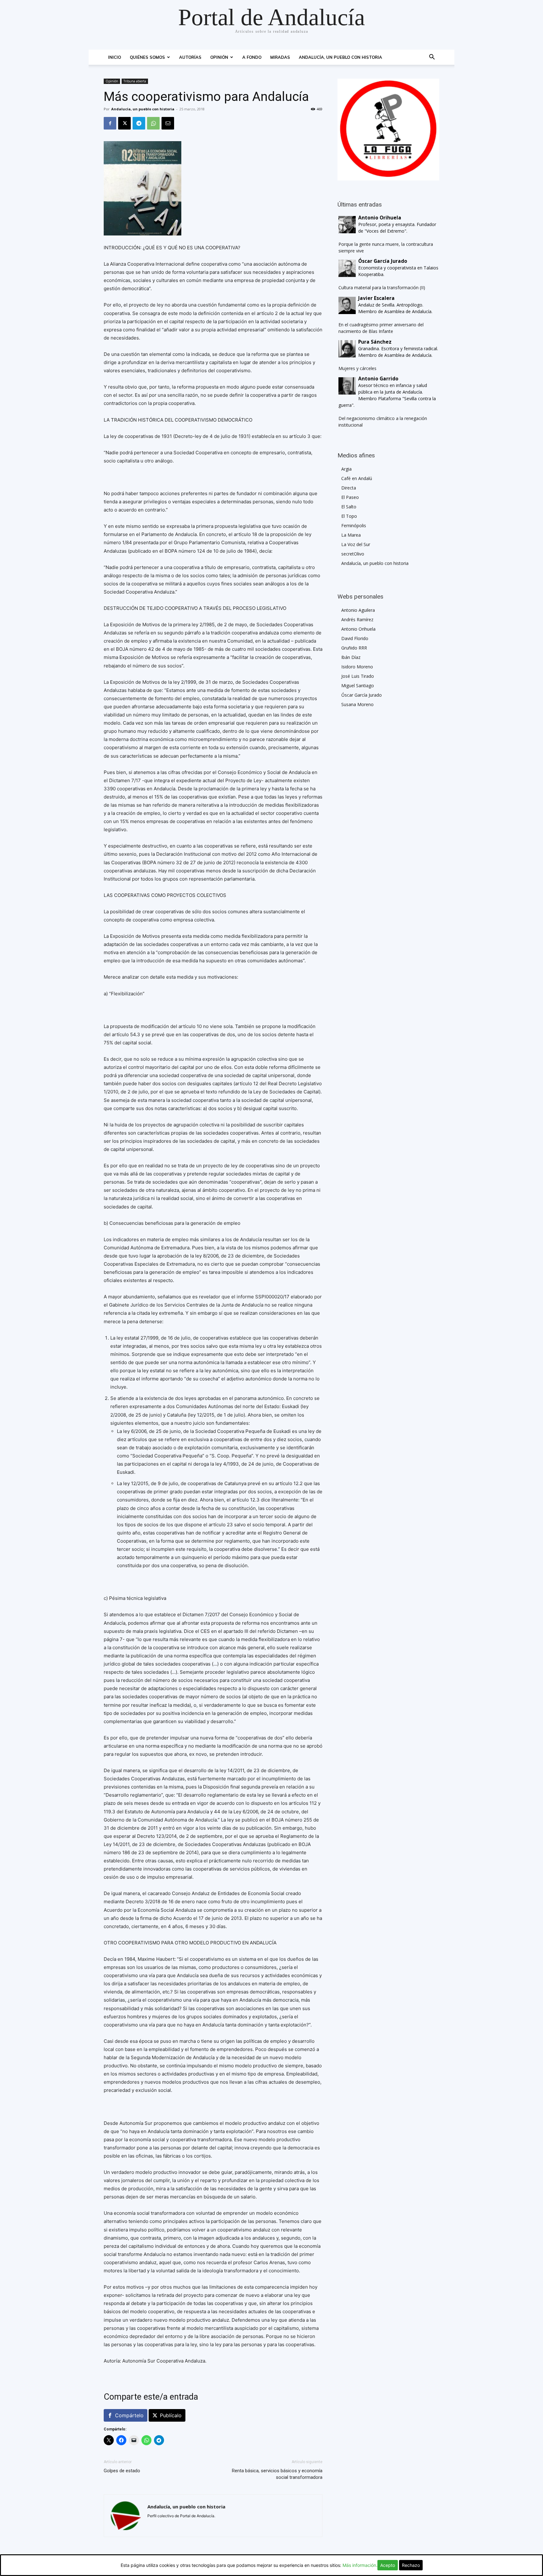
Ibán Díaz (351, 657)
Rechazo (411, 2565)
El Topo (349, 516)
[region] (388, 130)
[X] (124, 123)
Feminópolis (354, 525)
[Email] (168, 123)
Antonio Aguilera (358, 610)
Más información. (360, 2565)
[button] (432, 58)
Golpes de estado (122, 2471)
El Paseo (350, 497)
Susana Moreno (357, 704)
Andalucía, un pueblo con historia (340, 57)
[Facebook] (110, 123)
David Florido (355, 638)
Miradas (280, 57)
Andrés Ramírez (357, 619)
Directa (349, 488)
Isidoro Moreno (357, 667)
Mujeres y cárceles (357, 368)
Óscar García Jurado (362, 695)
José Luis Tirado (358, 676)
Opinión (219, 57)
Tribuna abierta (135, 81)
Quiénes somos (147, 57)
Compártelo (129, 2415)
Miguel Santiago (358, 685)
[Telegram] (139, 123)
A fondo (252, 57)
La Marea (351, 535)
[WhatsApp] (153, 123)
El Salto (349, 507)
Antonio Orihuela (358, 629)
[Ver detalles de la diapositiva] (388, 130)
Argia (346, 469)
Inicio (115, 57)
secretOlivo (353, 554)
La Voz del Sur (356, 544)
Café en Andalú (357, 478)
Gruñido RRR (354, 648)
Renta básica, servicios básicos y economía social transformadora (277, 2474)
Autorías (190, 57)
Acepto (388, 2565)
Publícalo (171, 2415)
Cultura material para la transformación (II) (382, 287)
